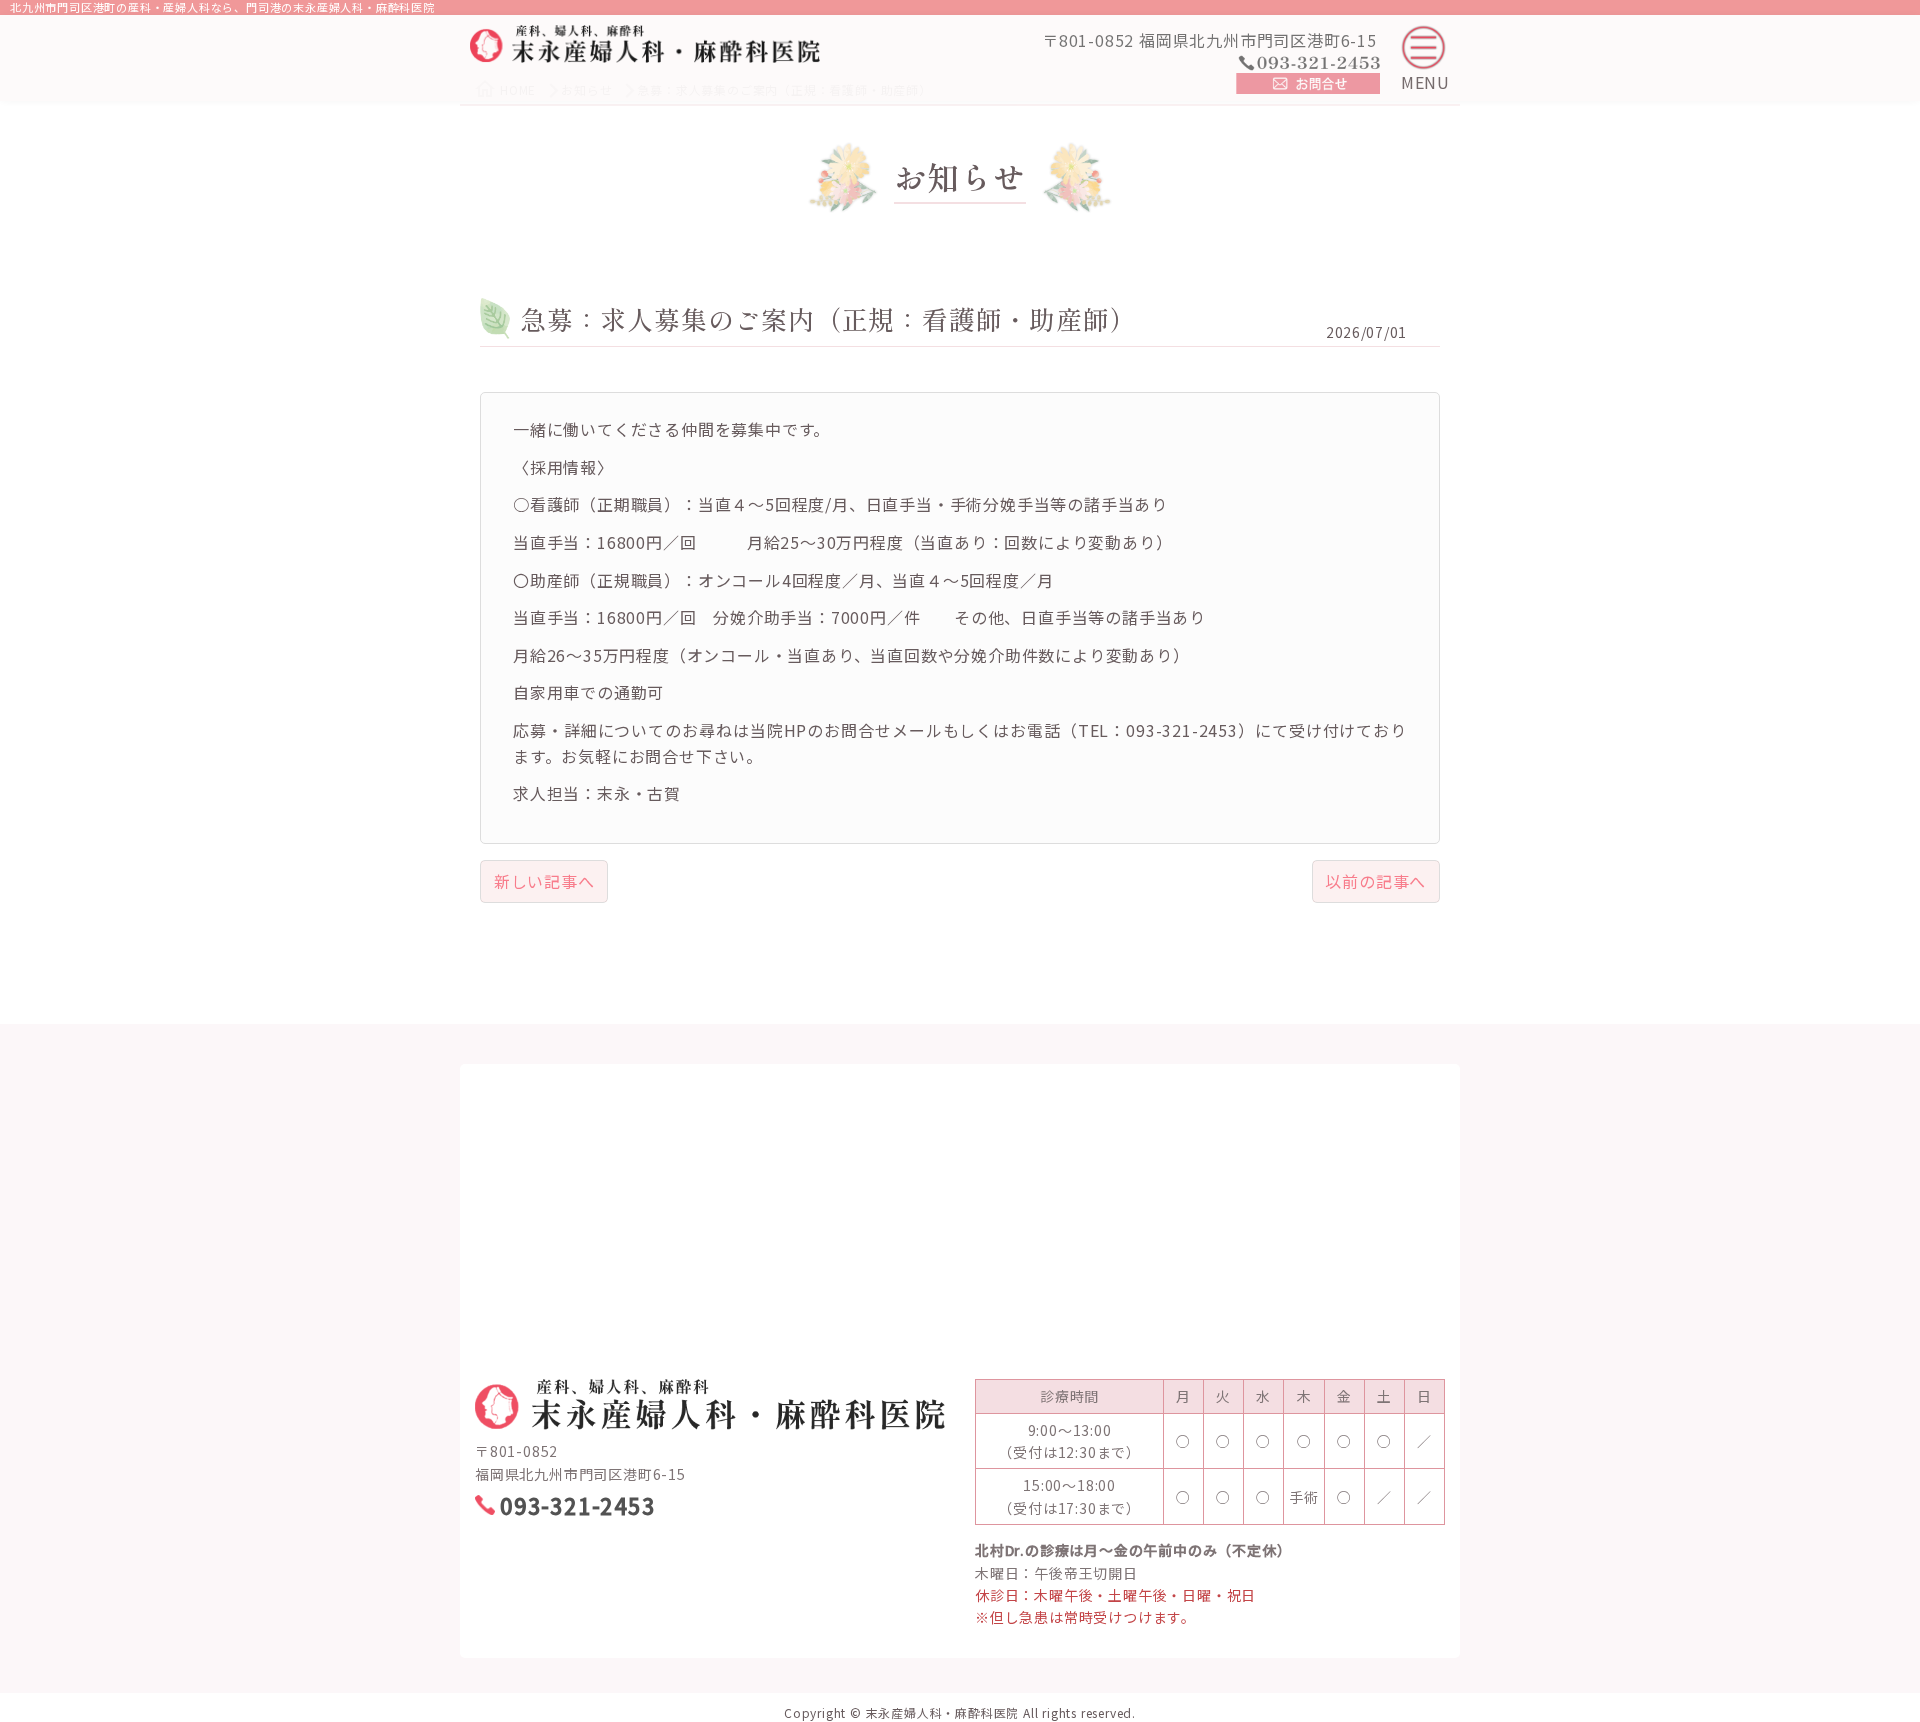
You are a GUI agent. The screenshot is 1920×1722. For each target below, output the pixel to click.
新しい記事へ (544, 881)
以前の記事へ (1375, 881)
